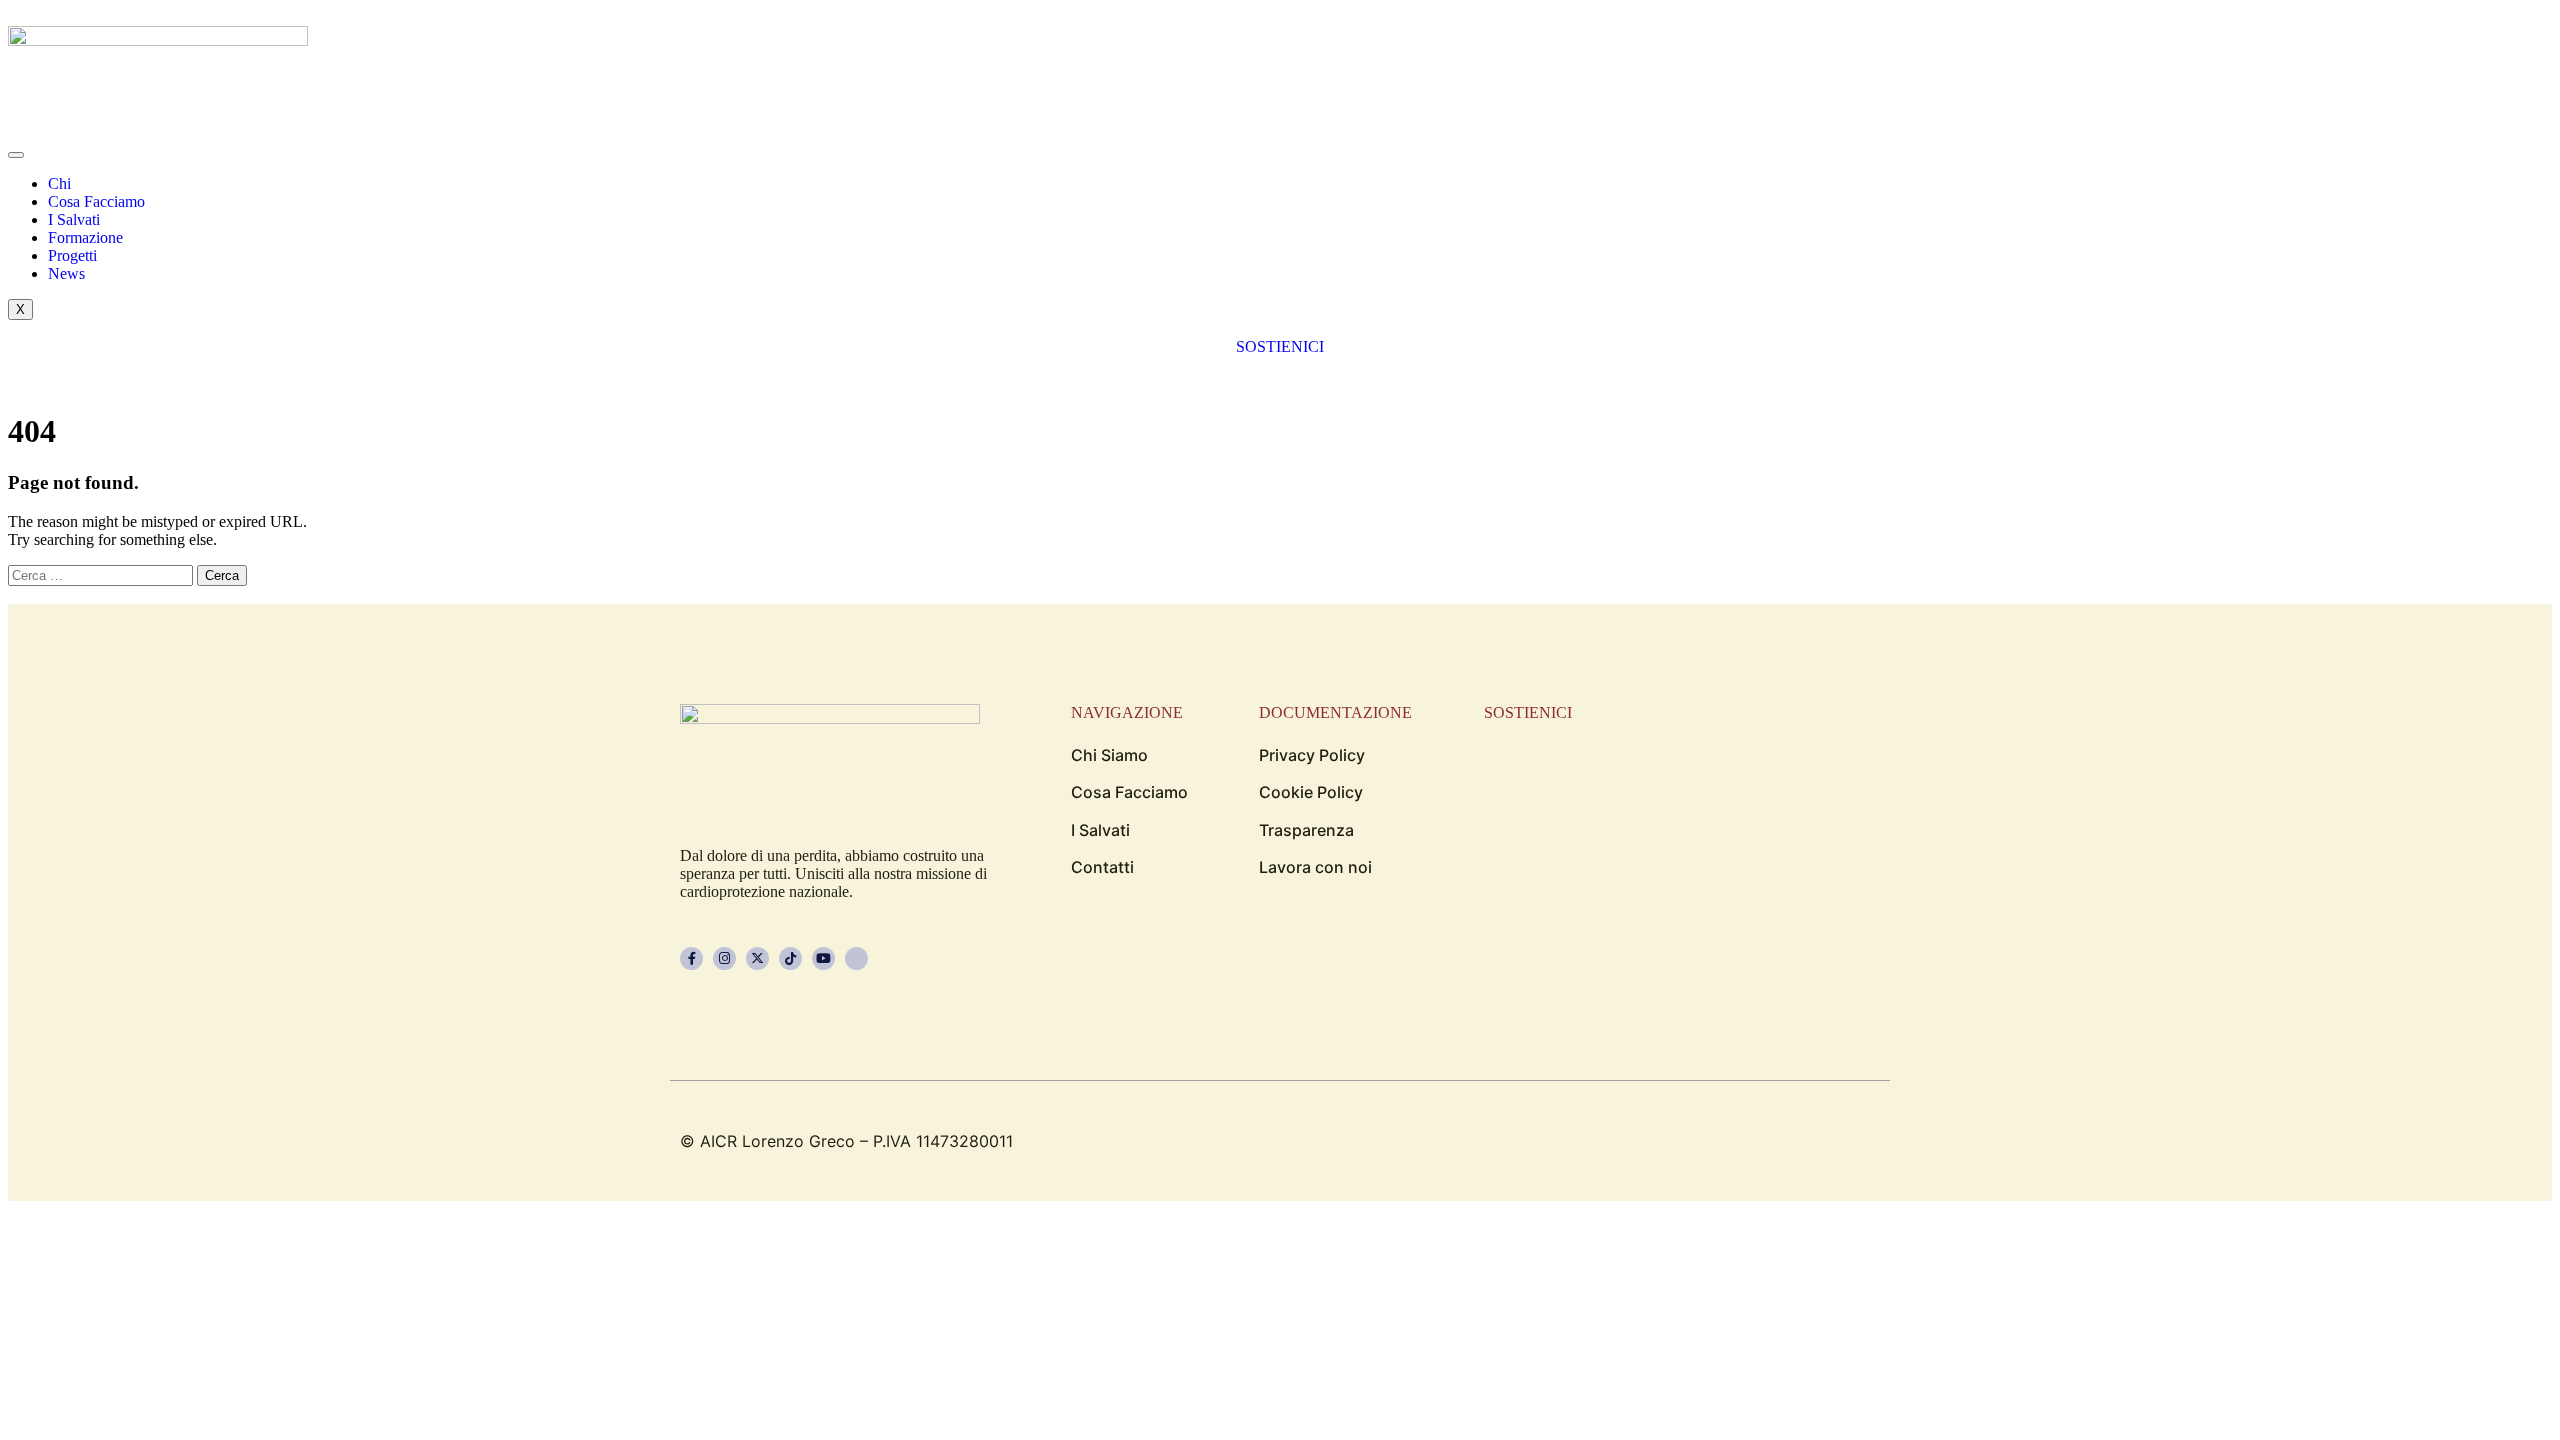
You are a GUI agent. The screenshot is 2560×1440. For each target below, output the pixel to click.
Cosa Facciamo (96, 201)
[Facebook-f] (691, 958)
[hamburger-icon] (16, 155)
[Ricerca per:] (102, 574)
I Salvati (74, 219)
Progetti (72, 255)
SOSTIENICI (1280, 346)
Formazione (85, 237)
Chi (59, 183)
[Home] (158, 40)
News (66, 273)
